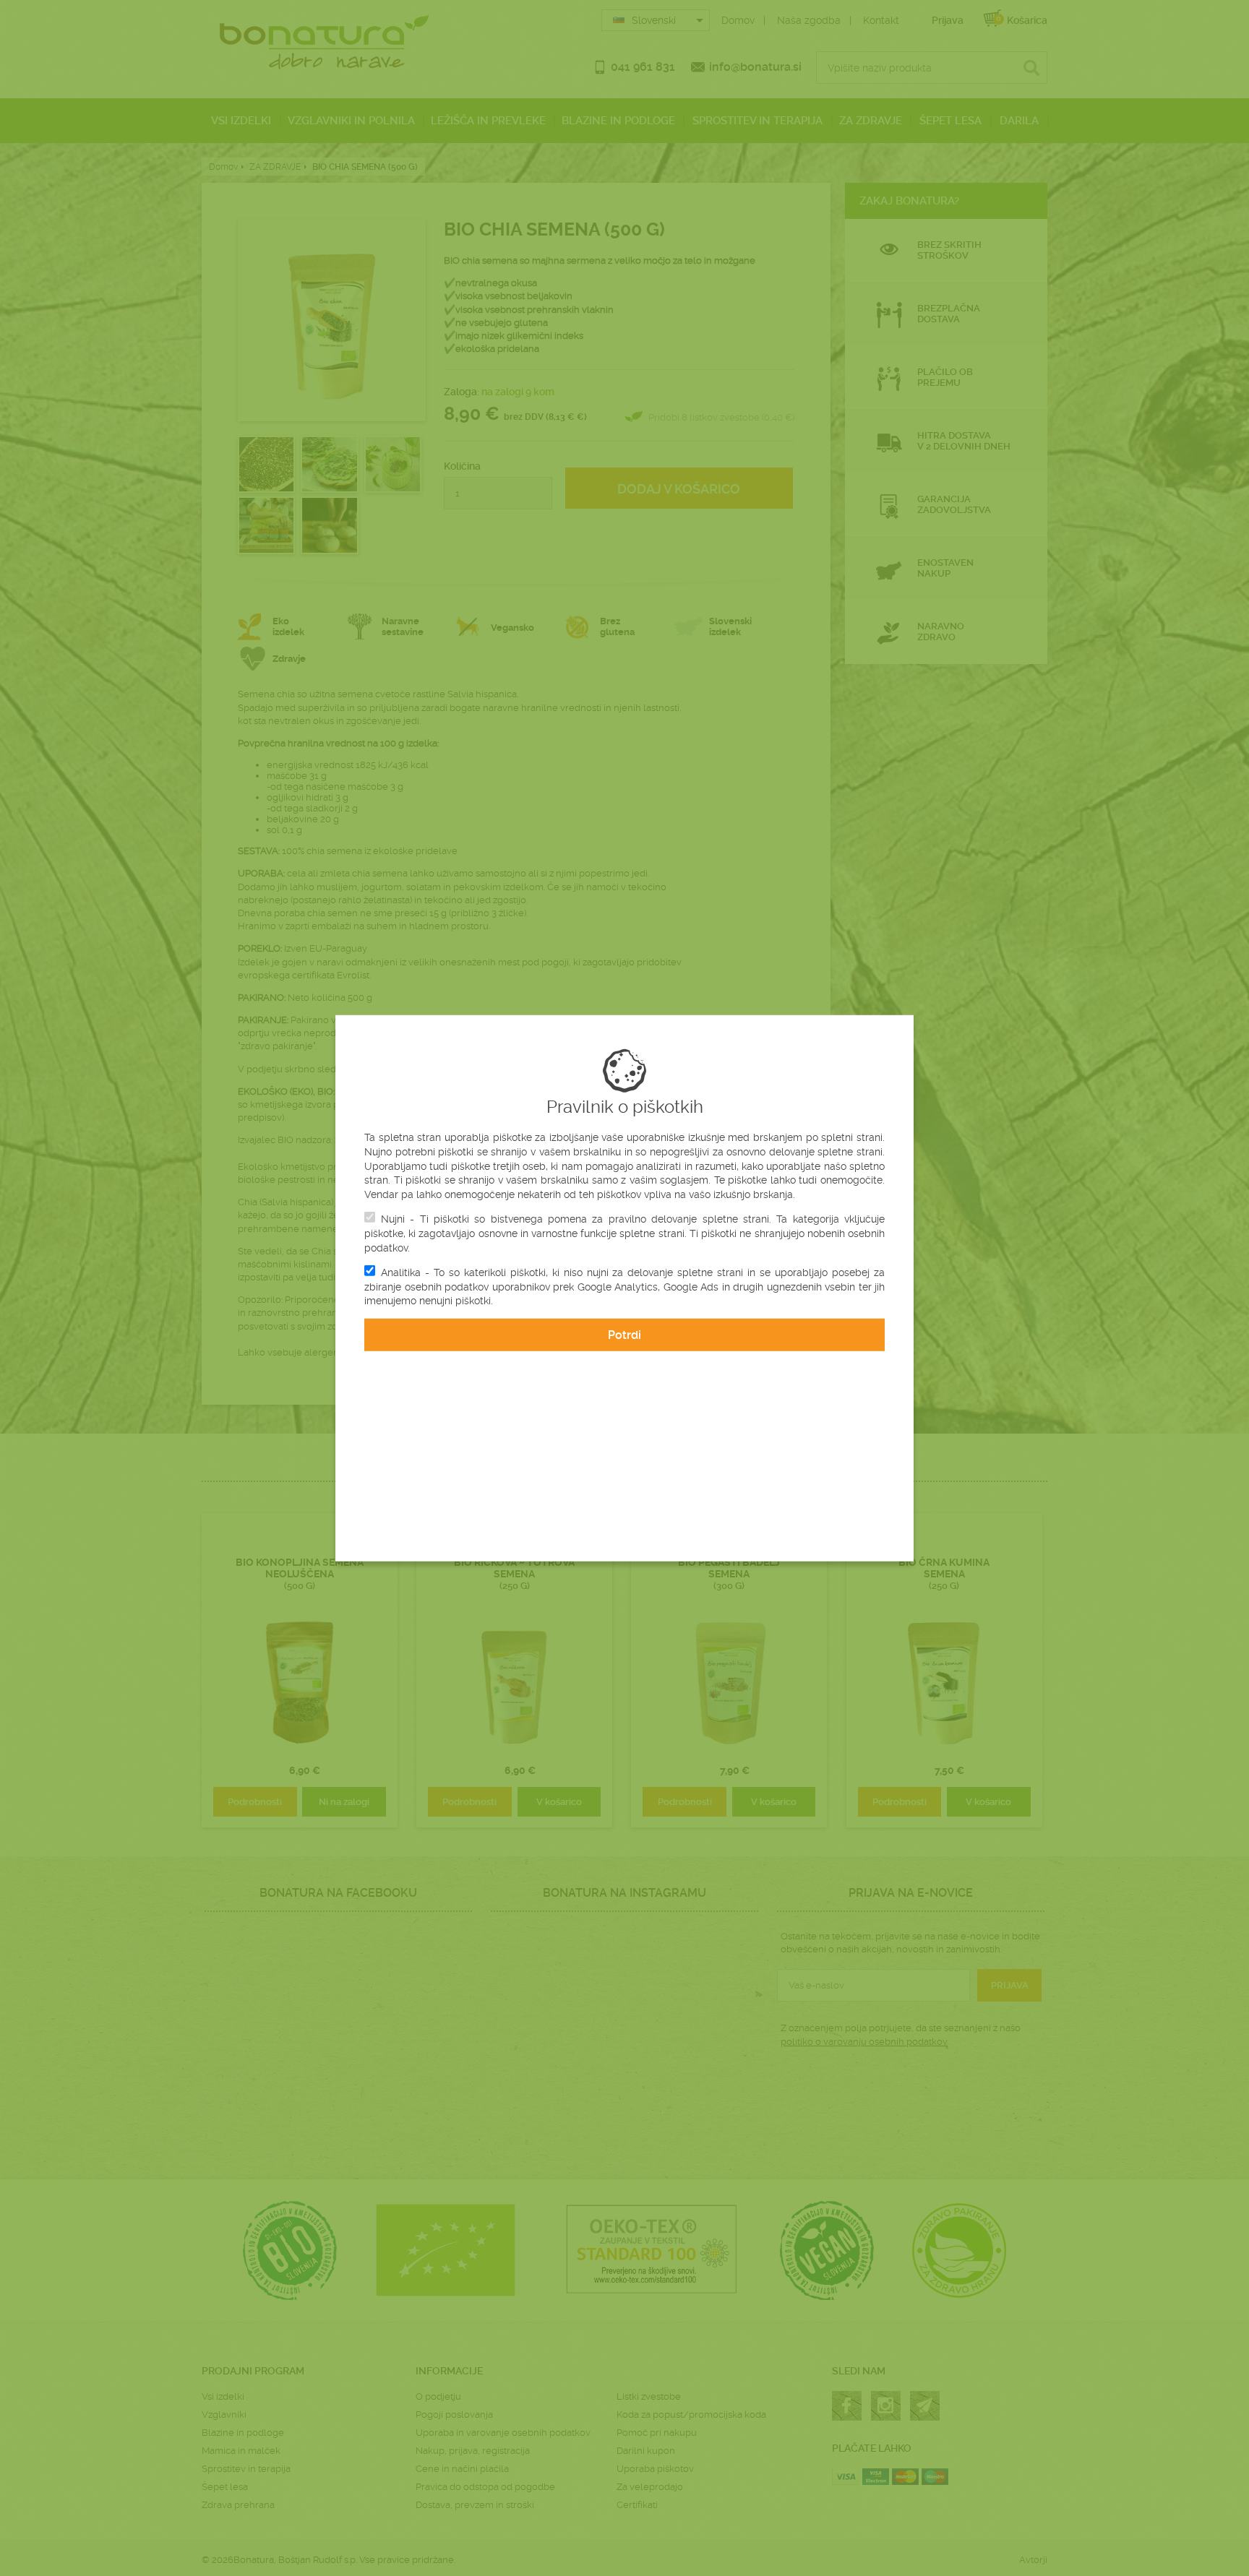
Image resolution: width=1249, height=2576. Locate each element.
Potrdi (624, 1335)
